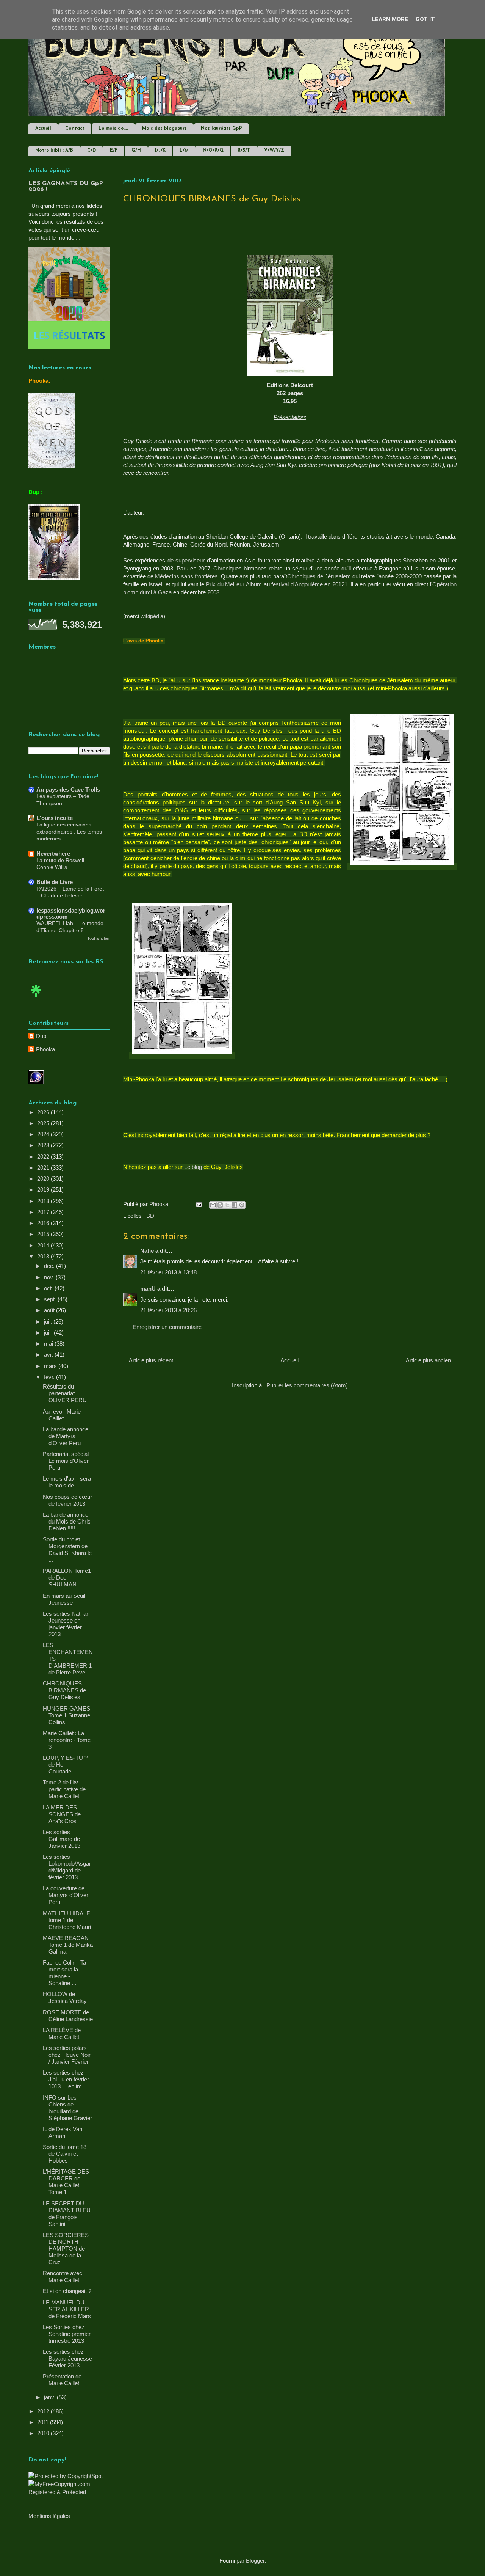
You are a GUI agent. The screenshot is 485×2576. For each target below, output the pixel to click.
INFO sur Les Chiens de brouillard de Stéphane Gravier (67, 2108)
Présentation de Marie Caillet (62, 2380)
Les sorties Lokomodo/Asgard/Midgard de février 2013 (67, 1867)
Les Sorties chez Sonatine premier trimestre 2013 (67, 2334)
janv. (50, 2397)
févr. (50, 1377)
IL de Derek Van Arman (63, 2132)
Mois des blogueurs (164, 129)
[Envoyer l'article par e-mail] (198, 1204)
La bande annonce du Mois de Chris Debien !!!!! (67, 1521)
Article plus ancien (428, 1360)
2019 (44, 1190)
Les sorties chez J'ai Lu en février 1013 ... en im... (66, 2079)
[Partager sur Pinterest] (242, 1205)
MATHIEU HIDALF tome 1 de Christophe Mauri (67, 1920)
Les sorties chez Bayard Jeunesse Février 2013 (67, 2358)
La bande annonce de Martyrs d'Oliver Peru (66, 1436)
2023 (44, 1145)
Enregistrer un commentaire (167, 1327)
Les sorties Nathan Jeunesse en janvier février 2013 (66, 1624)
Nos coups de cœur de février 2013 (67, 1500)
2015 (44, 1234)
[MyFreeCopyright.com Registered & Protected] (69, 2492)
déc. (50, 1266)
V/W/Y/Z (274, 151)
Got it (425, 19)
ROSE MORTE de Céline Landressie (68, 2016)
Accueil (43, 129)
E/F (114, 151)
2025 (44, 1123)
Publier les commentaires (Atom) (307, 1385)
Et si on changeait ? (67, 2291)
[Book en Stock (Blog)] (36, 999)
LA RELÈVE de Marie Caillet (62, 2033)
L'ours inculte (55, 818)
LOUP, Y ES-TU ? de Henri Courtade (65, 1765)
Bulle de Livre (55, 882)
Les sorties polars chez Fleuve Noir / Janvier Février (67, 2055)
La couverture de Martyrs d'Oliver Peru (66, 1895)
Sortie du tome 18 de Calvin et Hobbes (65, 2154)
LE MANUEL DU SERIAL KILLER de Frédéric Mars (67, 2309)
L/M (184, 151)
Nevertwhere (53, 854)
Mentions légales (49, 2516)
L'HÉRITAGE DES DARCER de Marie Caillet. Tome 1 (66, 2182)
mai (49, 1344)
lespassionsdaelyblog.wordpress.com (71, 913)
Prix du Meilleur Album (234, 584)
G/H (136, 151)
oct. (49, 1288)
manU (148, 1289)
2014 (44, 1245)
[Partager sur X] (227, 1205)
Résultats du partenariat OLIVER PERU (65, 1393)
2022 (44, 1157)
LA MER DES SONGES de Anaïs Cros (62, 1814)
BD (150, 1216)
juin (49, 1333)
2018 (44, 1201)
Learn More (390, 19)
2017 (44, 1212)
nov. (50, 1277)
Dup (41, 1036)
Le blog (193, 1167)
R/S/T (244, 151)
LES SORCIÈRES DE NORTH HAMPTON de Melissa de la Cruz (66, 2249)
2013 (44, 1256)
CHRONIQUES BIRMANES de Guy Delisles (64, 1690)
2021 (44, 1168)
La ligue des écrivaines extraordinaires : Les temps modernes (69, 832)
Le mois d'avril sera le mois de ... (67, 1482)
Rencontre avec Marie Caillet (63, 2277)
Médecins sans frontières (186, 576)
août (50, 1310)
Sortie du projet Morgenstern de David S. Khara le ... (67, 1550)
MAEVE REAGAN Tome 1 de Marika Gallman (68, 1945)
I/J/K (160, 151)
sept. (51, 1299)
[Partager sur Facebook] (235, 1205)
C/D (92, 151)
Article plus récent (151, 1360)
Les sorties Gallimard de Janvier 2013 (62, 1839)
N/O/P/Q (213, 151)
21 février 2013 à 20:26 (168, 1310)
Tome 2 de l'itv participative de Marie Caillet (64, 1789)
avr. (49, 1355)
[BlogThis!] (220, 1205)
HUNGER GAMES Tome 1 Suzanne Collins (66, 1715)
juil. (49, 1322)
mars (51, 1366)
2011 (44, 2422)
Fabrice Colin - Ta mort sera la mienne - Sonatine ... (64, 1973)
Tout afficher (99, 938)
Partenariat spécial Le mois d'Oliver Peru (66, 1461)
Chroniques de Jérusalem (319, 576)
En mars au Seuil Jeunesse (64, 1599)
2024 (44, 1134)
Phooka (45, 1049)
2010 (44, 2433)
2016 (44, 1223)
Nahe (147, 1251)
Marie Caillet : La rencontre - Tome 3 (67, 1740)
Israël (155, 584)
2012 (44, 2411)
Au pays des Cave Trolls (68, 789)
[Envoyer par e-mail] (213, 1205)
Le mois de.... (113, 129)
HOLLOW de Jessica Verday (65, 1997)
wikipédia (152, 616)
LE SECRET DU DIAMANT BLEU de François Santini (67, 2214)
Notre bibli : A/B (54, 151)
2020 (44, 1179)
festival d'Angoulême (297, 584)
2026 (44, 1112)
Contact (75, 129)
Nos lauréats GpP (221, 129)
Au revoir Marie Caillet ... (62, 1415)
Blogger (255, 2561)
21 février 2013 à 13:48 (168, 1272)
